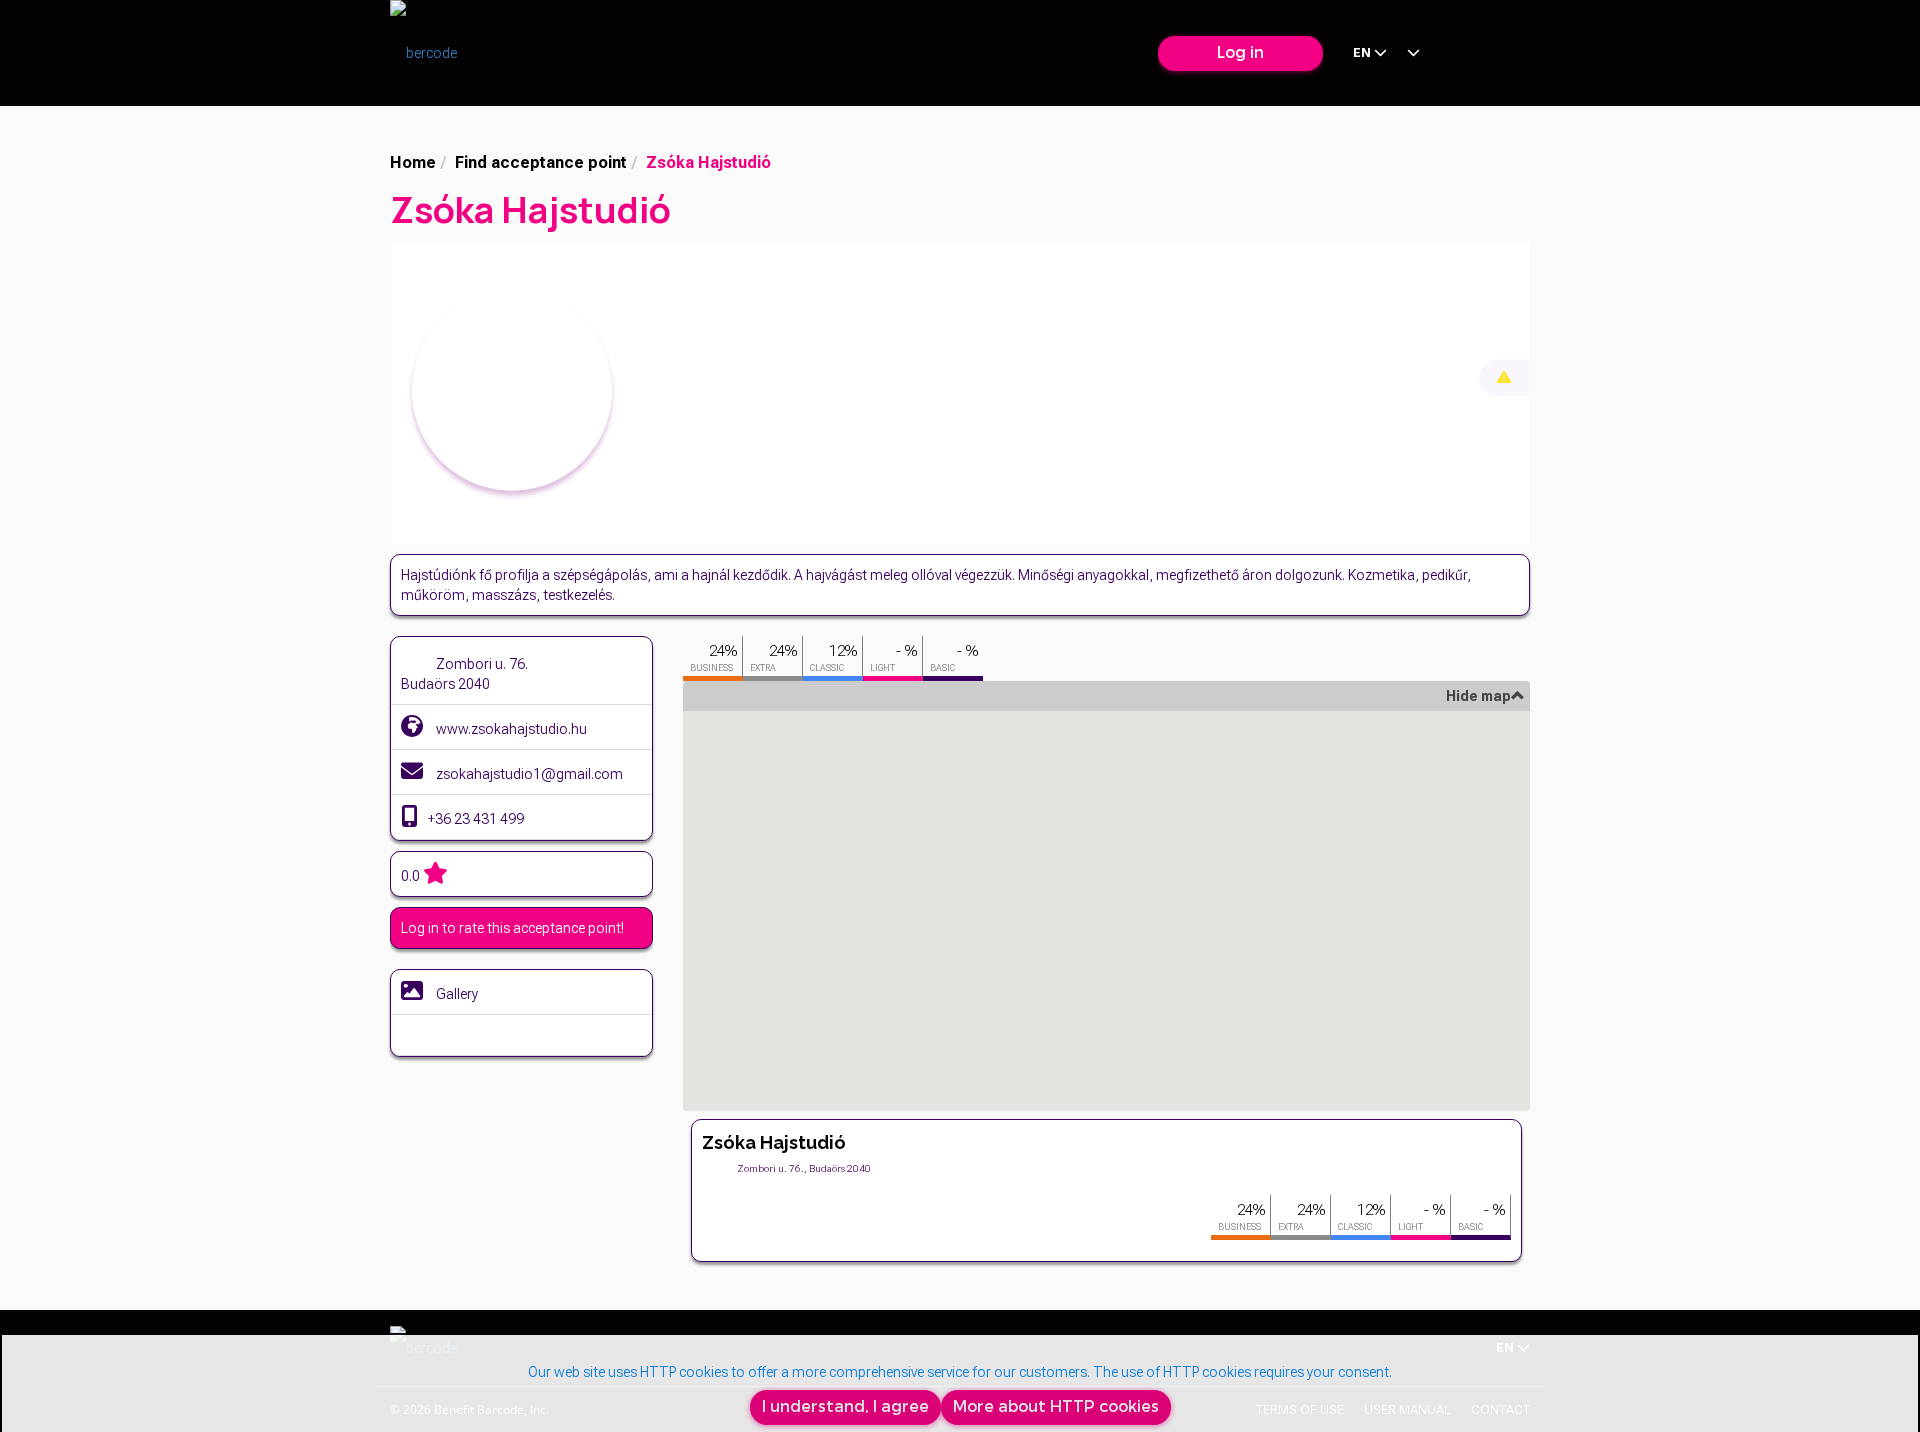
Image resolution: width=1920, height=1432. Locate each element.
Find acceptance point (541, 162)
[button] (1106, 886)
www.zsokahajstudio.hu (510, 729)
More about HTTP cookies (1056, 1406)
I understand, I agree (845, 1406)
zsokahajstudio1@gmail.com (528, 774)
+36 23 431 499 (476, 819)
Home (413, 162)
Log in (1240, 52)
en (1363, 52)
